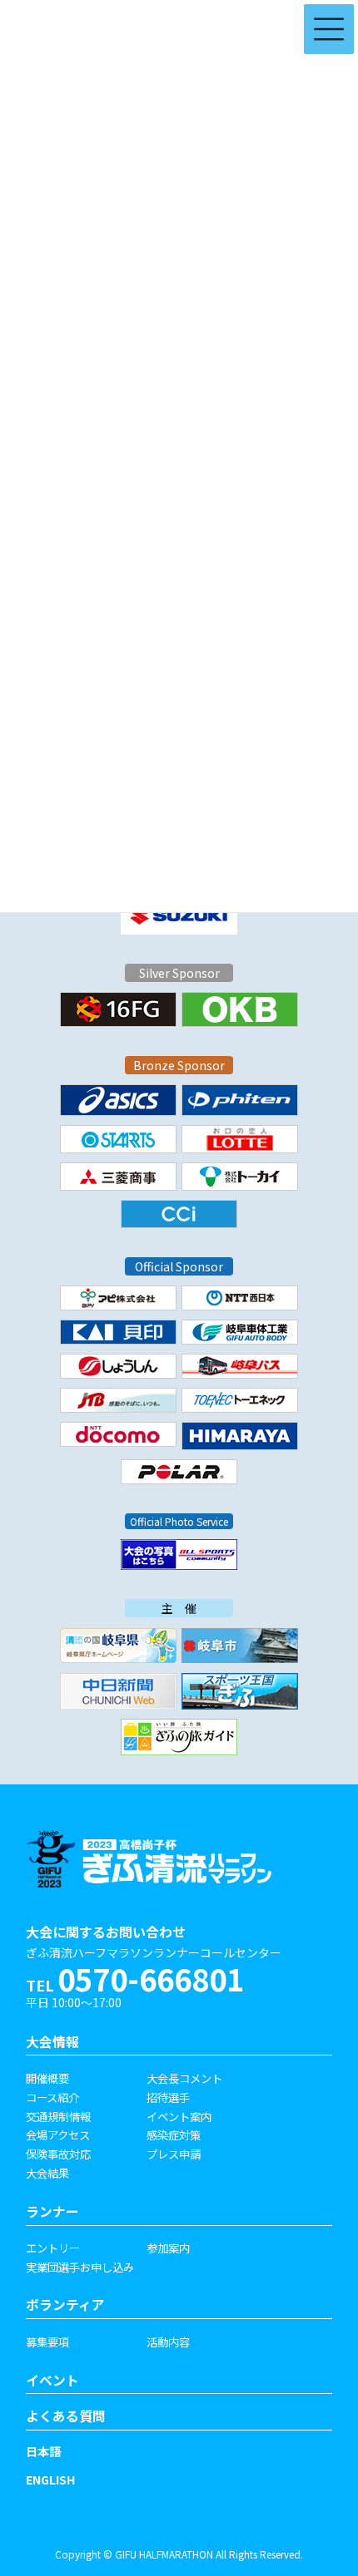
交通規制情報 (58, 2116)
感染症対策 (174, 2134)
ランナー (52, 2211)
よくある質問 (66, 2416)
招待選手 (168, 2097)
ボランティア (65, 2305)
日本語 (43, 2451)
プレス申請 (174, 2154)
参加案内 (168, 2248)
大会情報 (52, 2042)
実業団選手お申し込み (80, 2267)
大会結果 (47, 2173)
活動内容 (168, 2342)
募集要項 (47, 2342)
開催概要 (47, 2078)
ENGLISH (50, 2480)
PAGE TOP (318, 2470)
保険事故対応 (58, 2154)
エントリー (53, 2248)
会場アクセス (58, 2134)
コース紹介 (52, 2097)
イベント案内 (179, 2116)
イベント (52, 2380)
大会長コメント (184, 2078)
